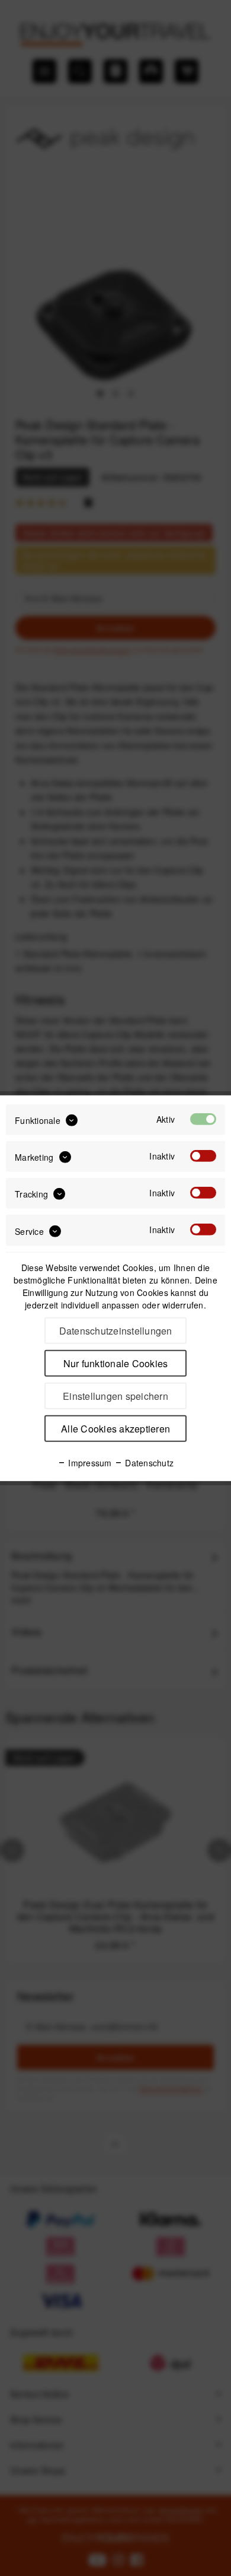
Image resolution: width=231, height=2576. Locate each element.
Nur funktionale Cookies (116, 1363)
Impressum (89, 1463)
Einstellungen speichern (115, 1396)
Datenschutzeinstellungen (116, 1331)
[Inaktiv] (203, 1156)
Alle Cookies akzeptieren (115, 1429)
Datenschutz (148, 1463)
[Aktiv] (203, 1119)
